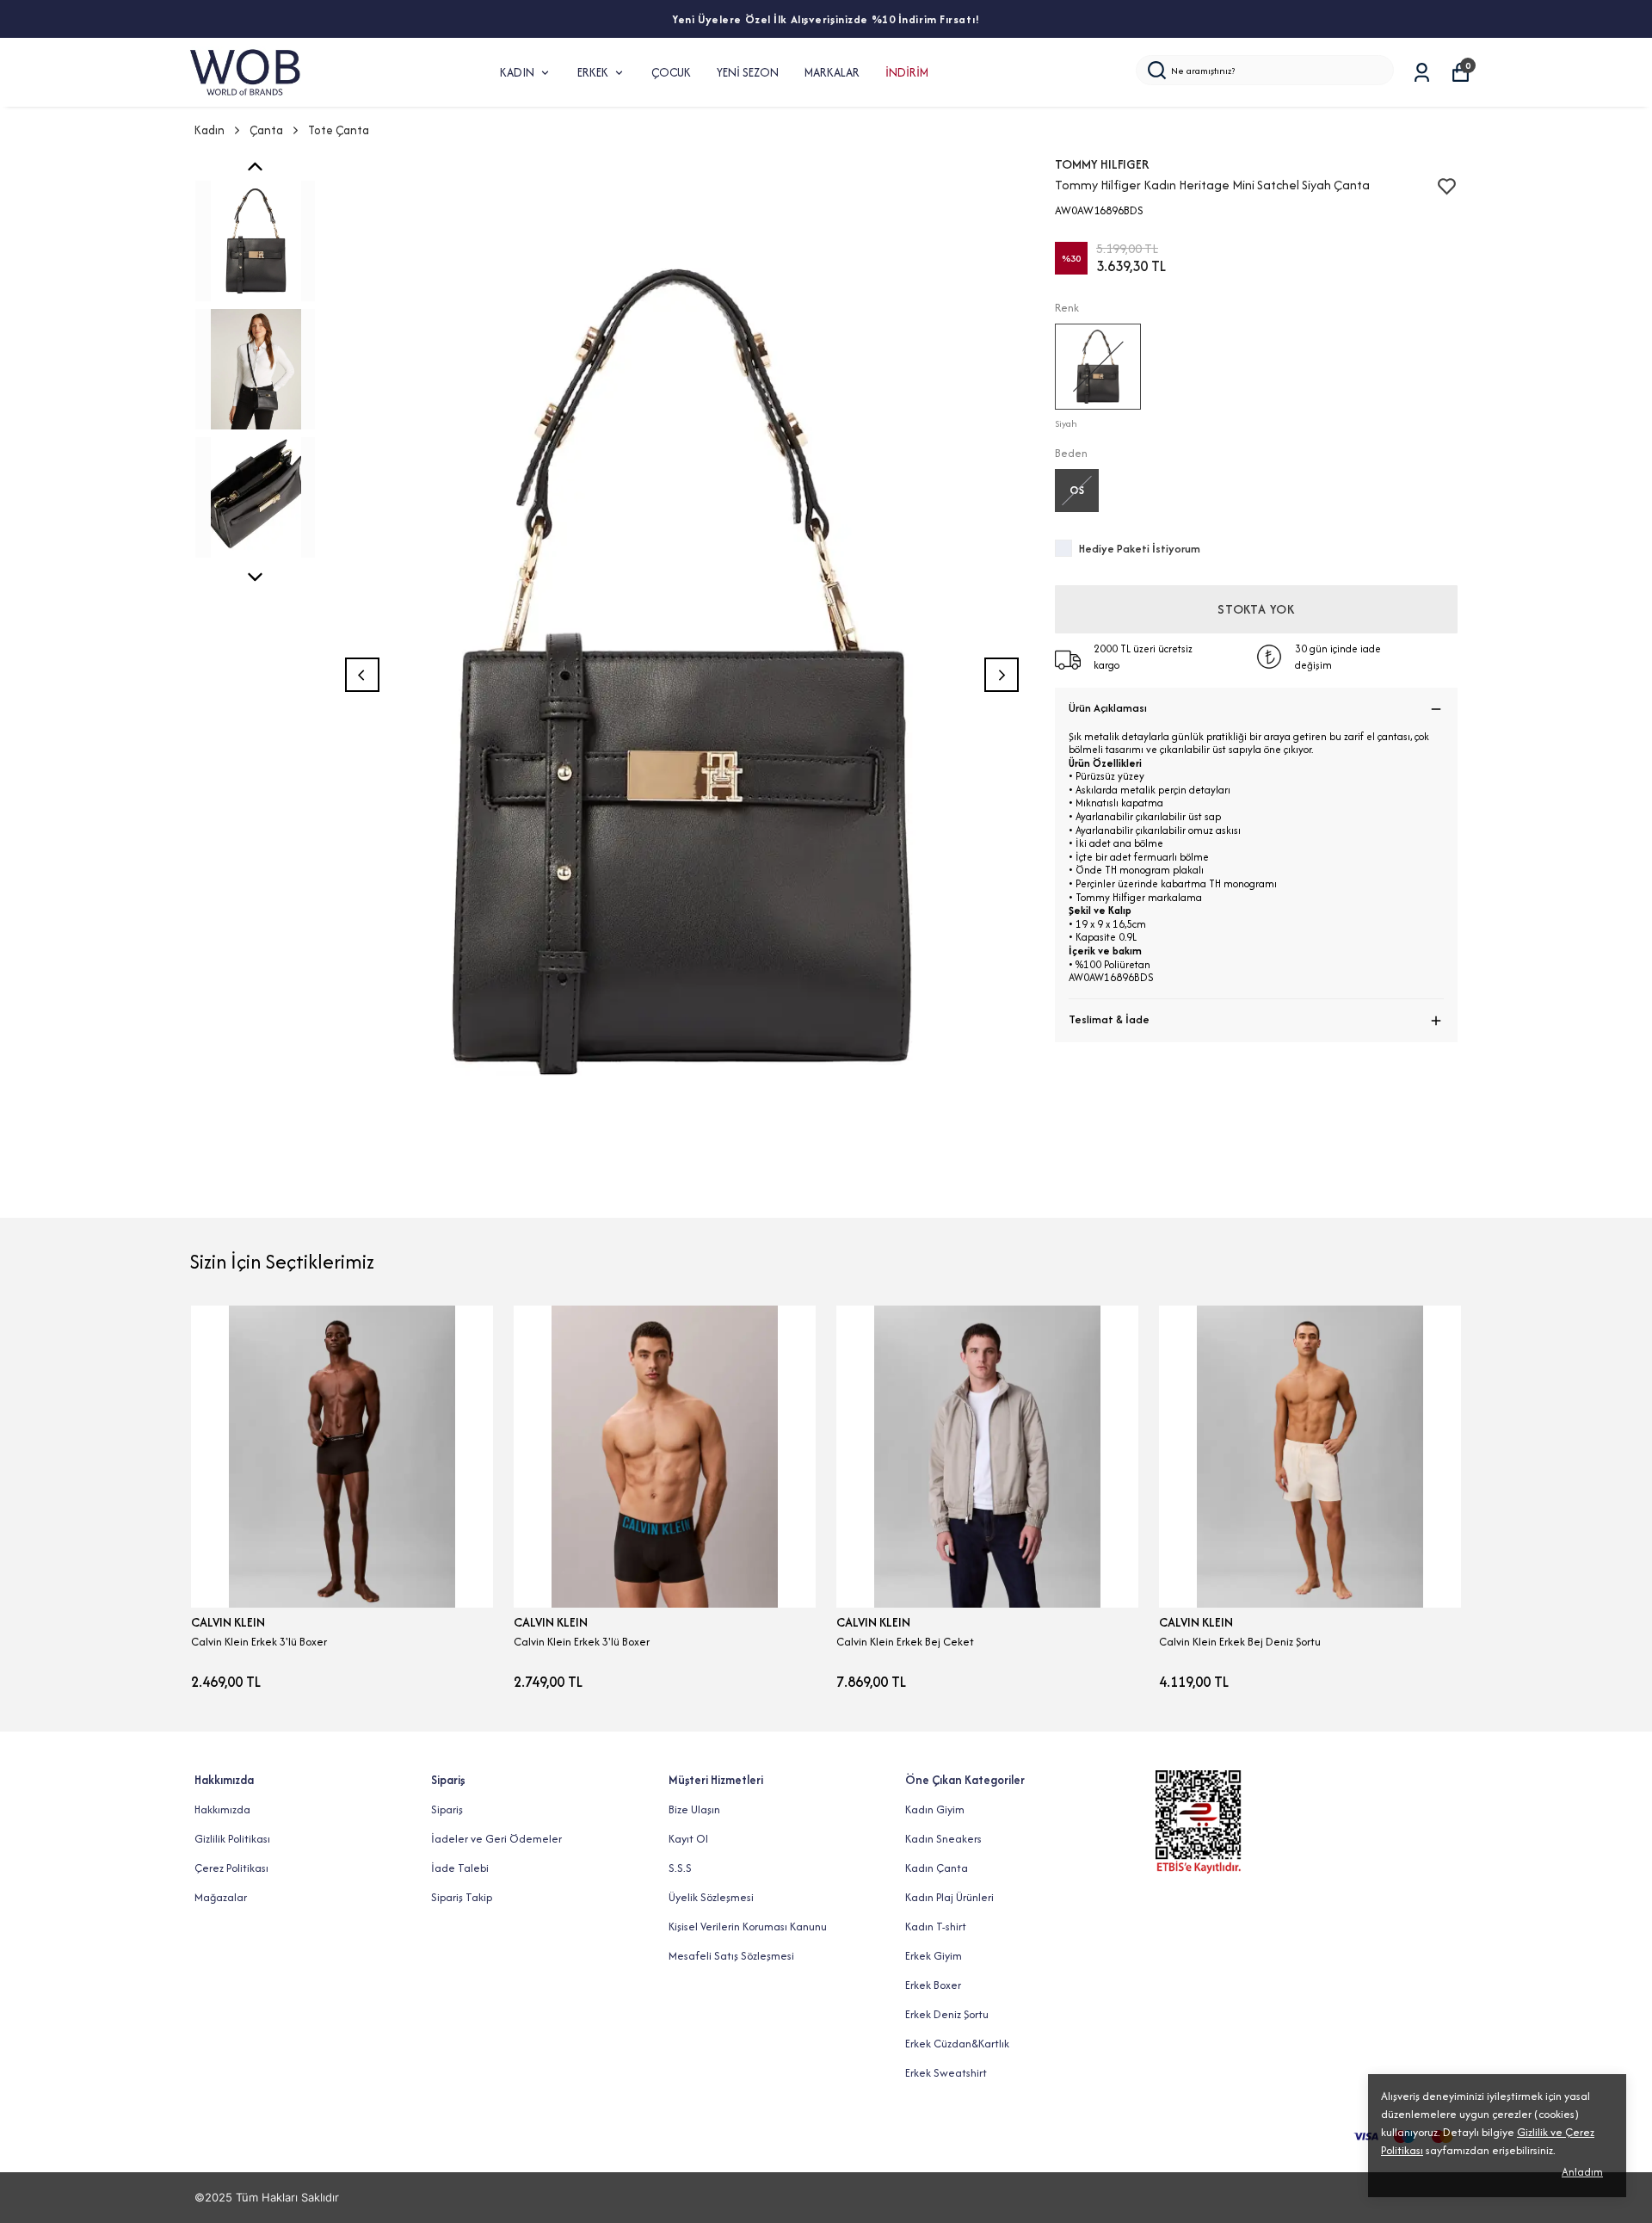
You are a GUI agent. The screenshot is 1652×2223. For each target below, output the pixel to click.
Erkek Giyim (934, 1956)
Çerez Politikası (231, 1868)
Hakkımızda (222, 1809)
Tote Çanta (339, 130)
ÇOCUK (671, 72)
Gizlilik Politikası (232, 1839)
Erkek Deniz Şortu (947, 2014)
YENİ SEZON (748, 72)
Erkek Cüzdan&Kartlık (957, 2044)
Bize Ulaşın (694, 1809)
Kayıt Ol (688, 1839)
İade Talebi (460, 1868)
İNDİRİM (907, 72)
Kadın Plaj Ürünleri (949, 1897)
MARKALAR (832, 72)
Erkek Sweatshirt (946, 2073)
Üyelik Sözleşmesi (711, 1897)
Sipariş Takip (462, 1897)
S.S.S (680, 1868)
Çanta (266, 130)
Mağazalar (221, 1897)
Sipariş (447, 1809)
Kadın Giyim (935, 1809)
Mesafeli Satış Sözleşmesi (731, 1956)
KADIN (517, 72)
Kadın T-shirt (936, 1927)
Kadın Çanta (937, 1868)
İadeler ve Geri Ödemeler (496, 1839)
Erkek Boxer (933, 1985)
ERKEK (593, 72)
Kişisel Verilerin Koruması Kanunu (748, 1927)
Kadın (210, 130)
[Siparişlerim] (1422, 73)
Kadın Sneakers (943, 1839)
